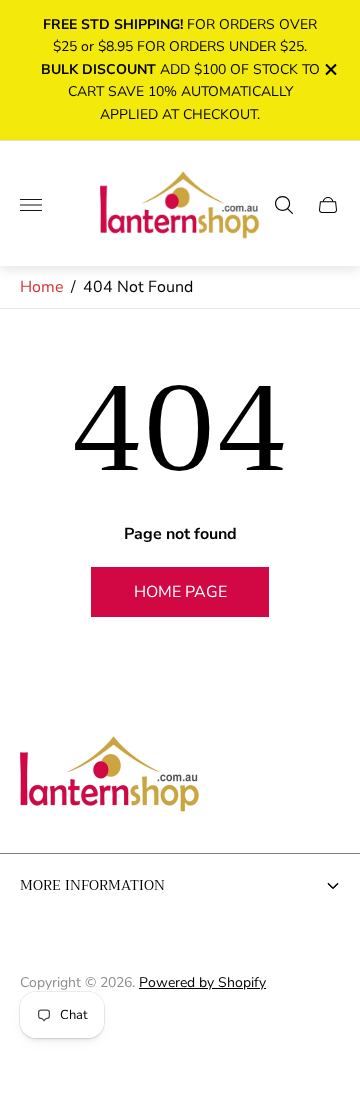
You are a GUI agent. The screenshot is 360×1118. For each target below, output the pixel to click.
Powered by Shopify (202, 982)
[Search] (284, 205)
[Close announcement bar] (329, 69)
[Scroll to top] (180, 1046)
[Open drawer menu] (31, 205)
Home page (180, 592)
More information (92, 885)
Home (42, 287)
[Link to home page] (110, 776)
